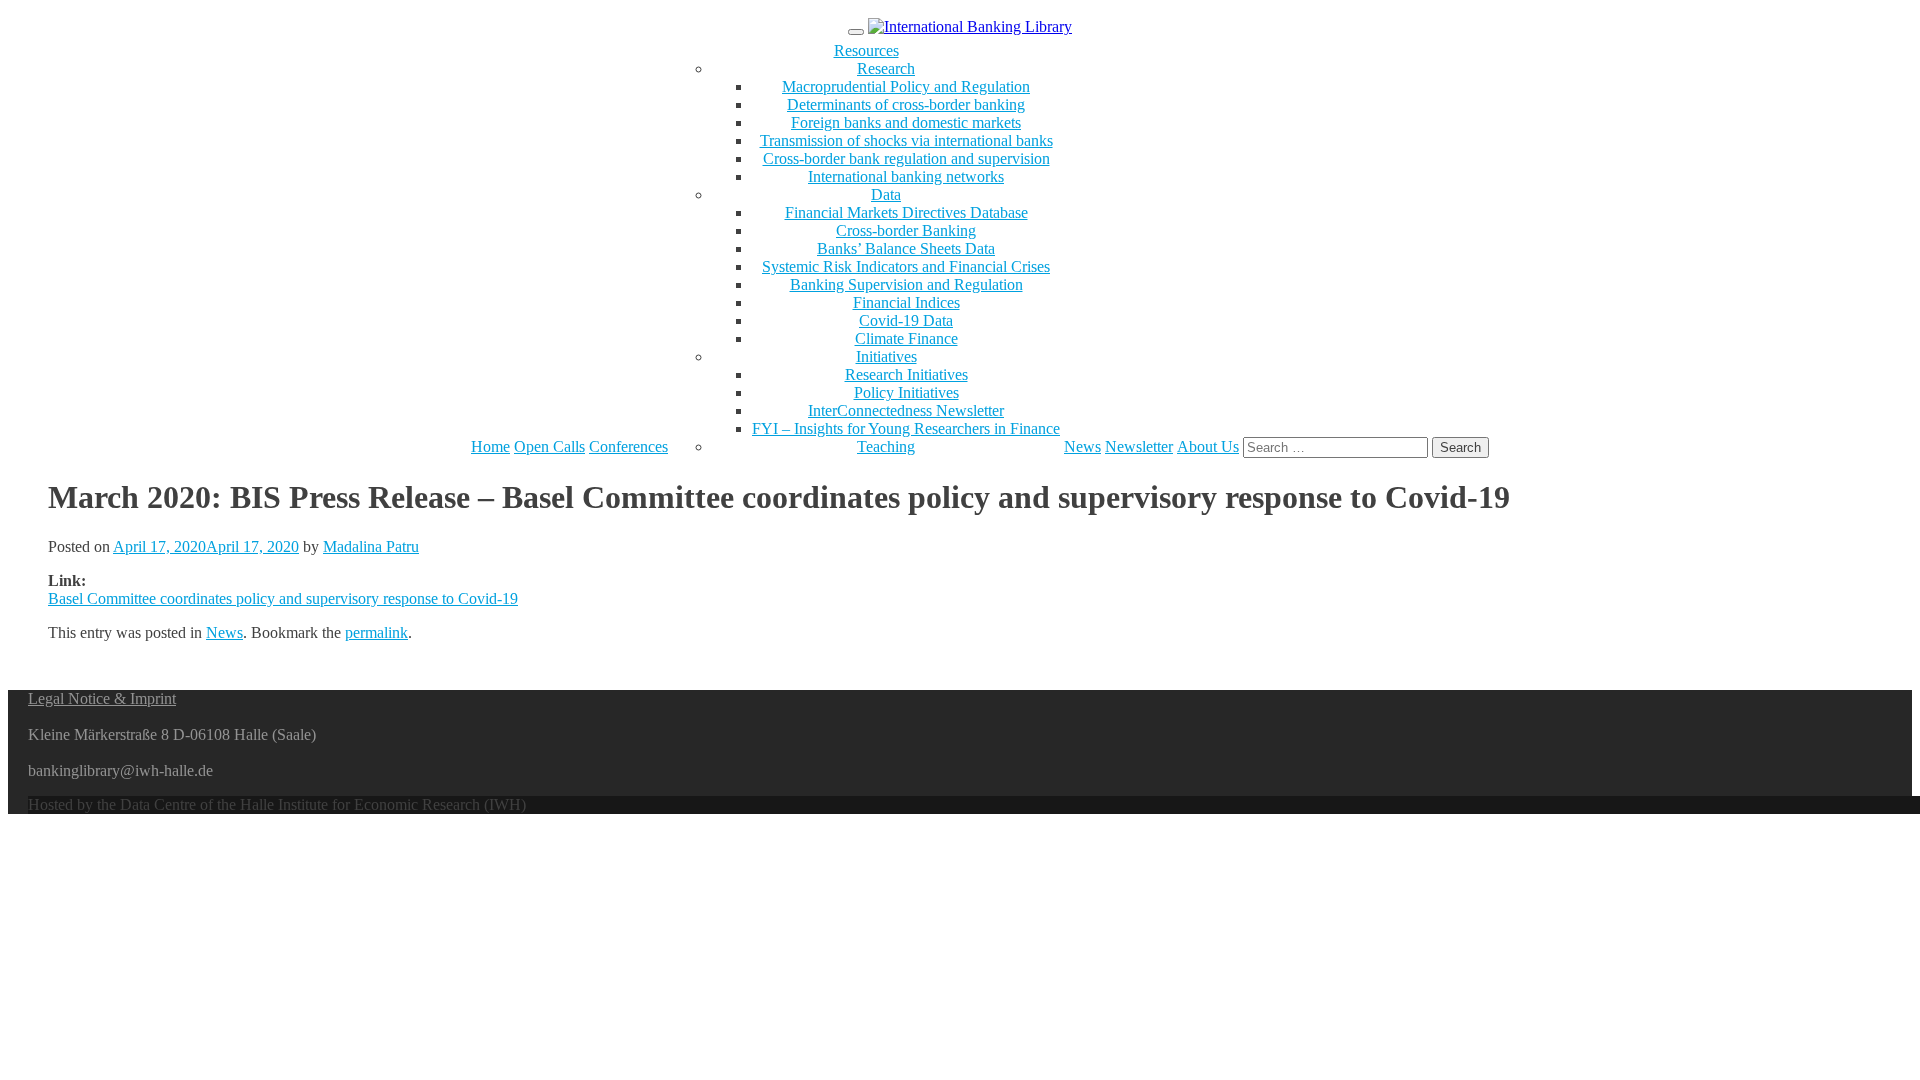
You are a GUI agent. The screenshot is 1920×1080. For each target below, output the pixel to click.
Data (886, 194)
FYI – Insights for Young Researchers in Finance (906, 428)
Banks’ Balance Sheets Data (906, 248)
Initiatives (886, 356)
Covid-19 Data (906, 320)
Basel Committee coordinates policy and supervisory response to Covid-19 (283, 598)
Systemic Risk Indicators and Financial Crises (906, 266)
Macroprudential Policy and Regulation (906, 86)
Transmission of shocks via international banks (906, 140)
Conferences (628, 446)
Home (490, 446)
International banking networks (906, 176)
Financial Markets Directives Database (906, 212)
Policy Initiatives (906, 392)
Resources (866, 50)
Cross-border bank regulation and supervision (906, 158)
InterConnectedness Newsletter (906, 410)
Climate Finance (906, 338)
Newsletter (1139, 446)
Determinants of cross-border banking (906, 104)
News (1082, 446)
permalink (376, 632)
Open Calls (549, 446)
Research (886, 68)
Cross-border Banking (906, 230)
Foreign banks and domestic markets (906, 122)
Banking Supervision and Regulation (906, 284)
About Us (1208, 446)
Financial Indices (906, 302)
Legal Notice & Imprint (102, 698)
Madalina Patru (371, 546)
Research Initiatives (906, 374)
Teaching (886, 446)
